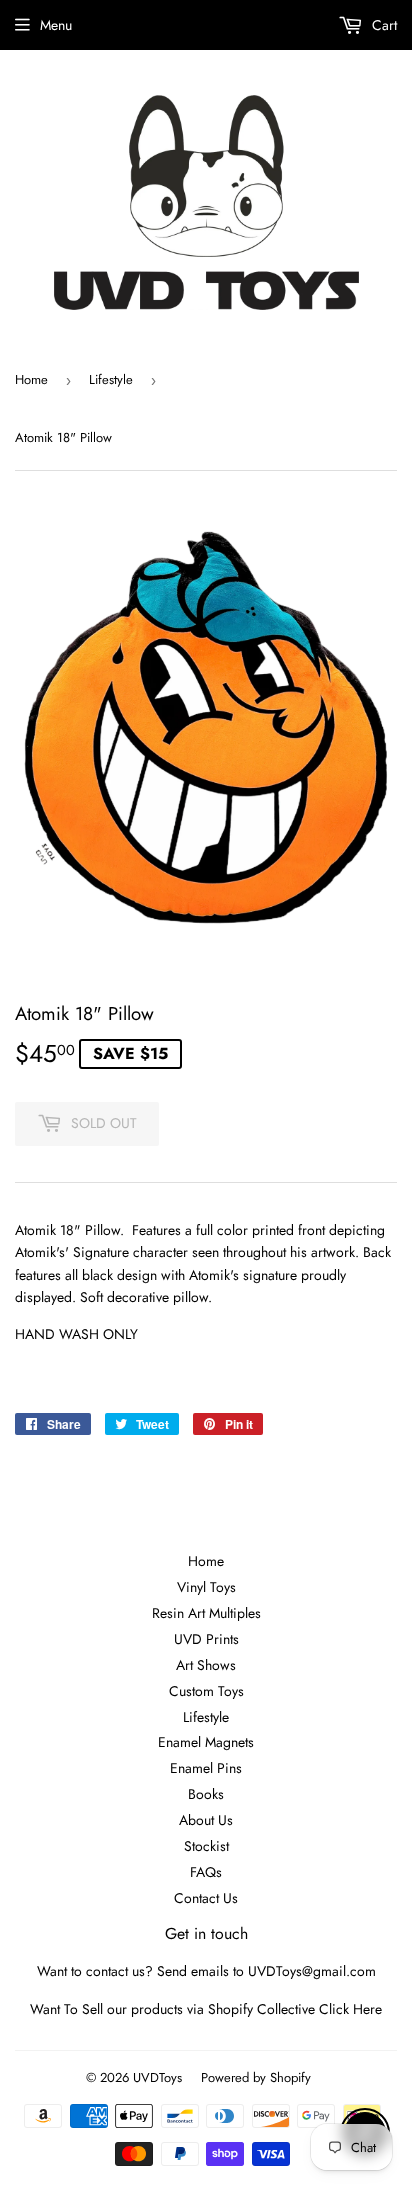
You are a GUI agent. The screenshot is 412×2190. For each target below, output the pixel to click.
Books (206, 1794)
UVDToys (157, 2077)
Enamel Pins (206, 1768)
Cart (382, 25)
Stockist (206, 1846)
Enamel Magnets (206, 1742)
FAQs (206, 1872)
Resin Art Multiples (206, 1613)
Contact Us (206, 1898)
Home (31, 379)
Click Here (350, 2009)
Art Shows (206, 1665)
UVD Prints (206, 1639)
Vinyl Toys (206, 1587)
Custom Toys (206, 1691)
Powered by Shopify (256, 2077)
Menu (56, 25)
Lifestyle (111, 379)
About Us (206, 1820)
